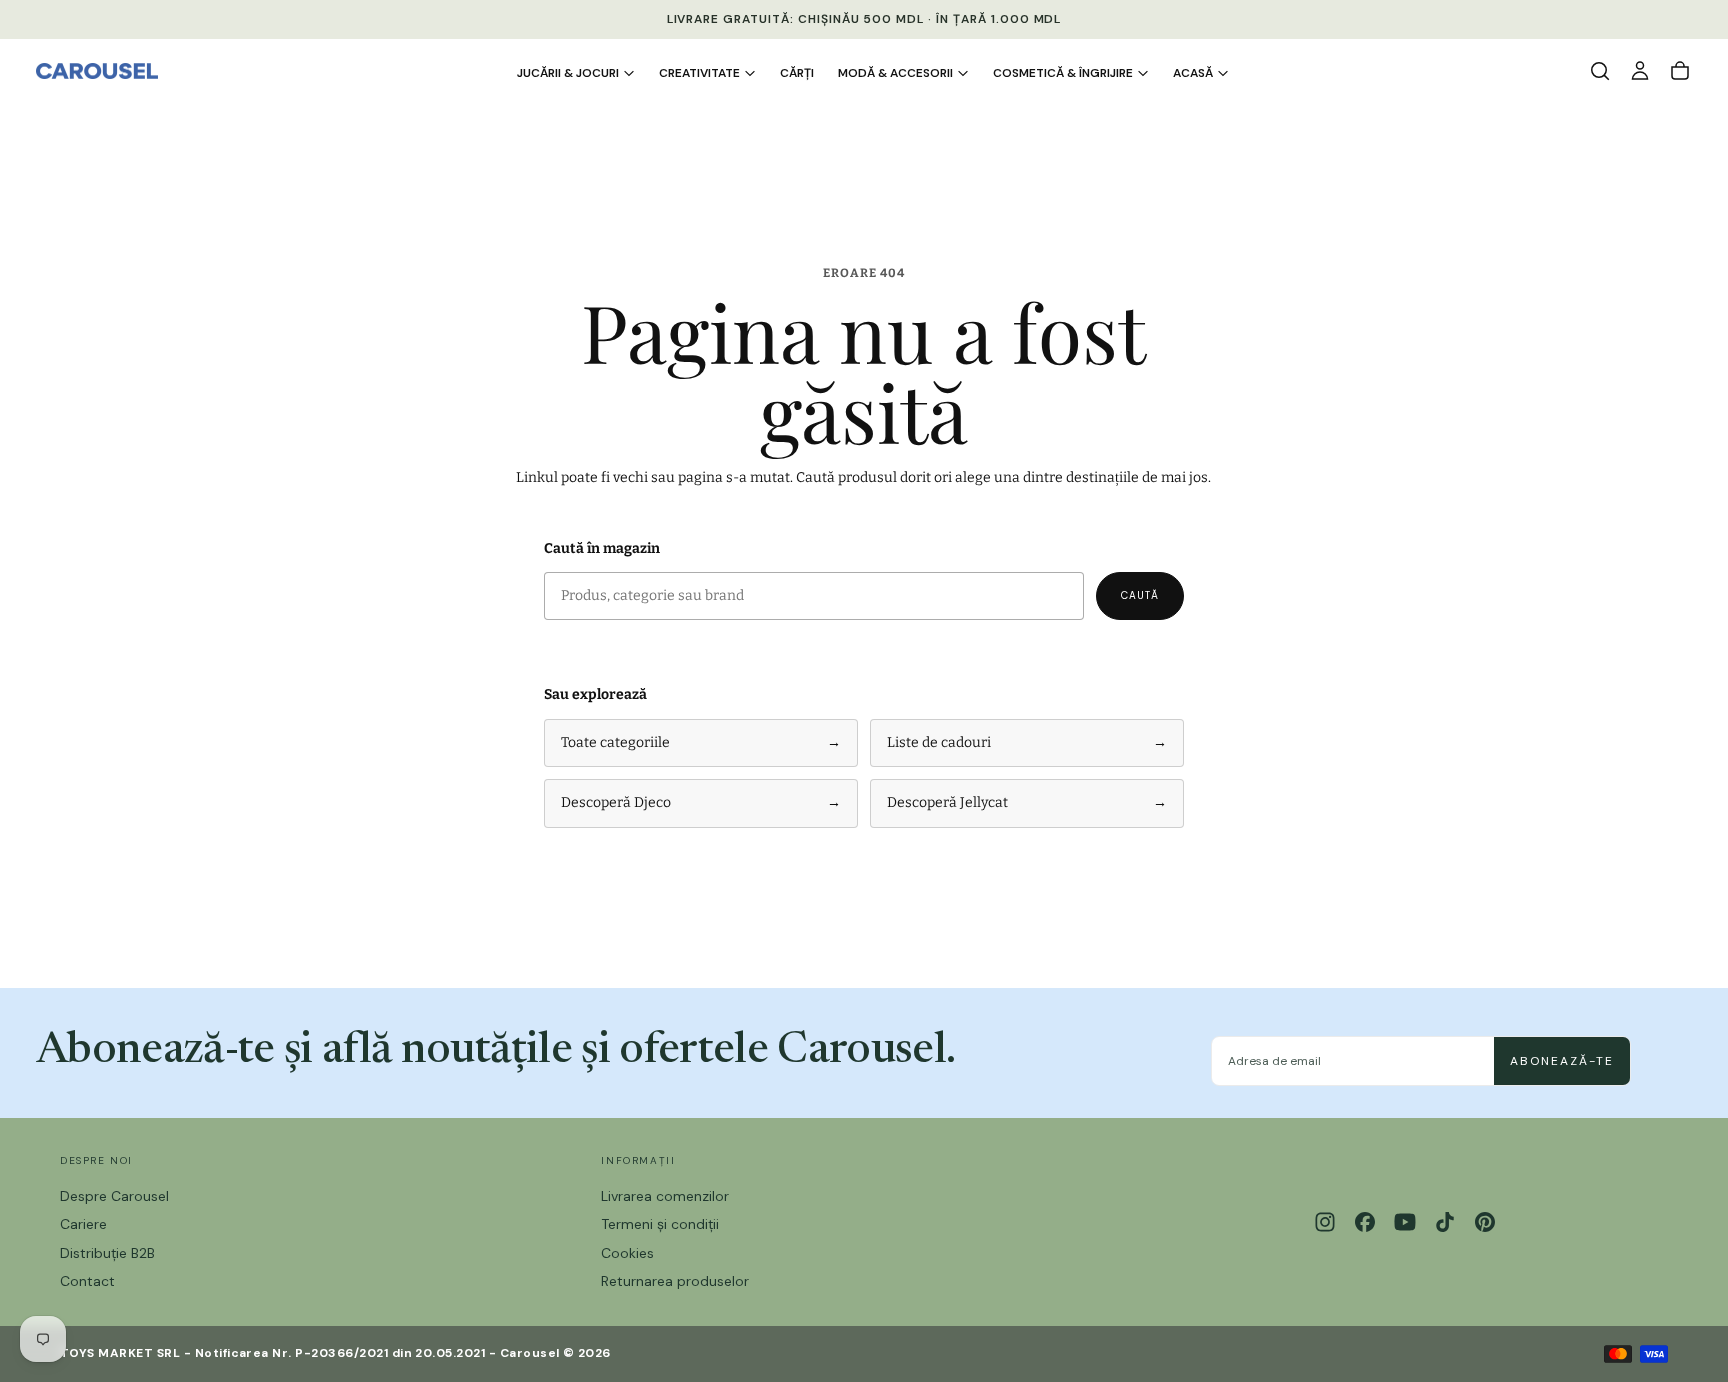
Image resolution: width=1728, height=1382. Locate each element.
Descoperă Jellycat (1027, 802)
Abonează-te (1562, 1061)
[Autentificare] (1640, 71)
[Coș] (1680, 71)
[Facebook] (1365, 1222)
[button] (1600, 71)
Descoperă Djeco (701, 802)
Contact (87, 1281)
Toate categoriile (701, 742)
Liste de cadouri (1027, 742)
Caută (1140, 595)
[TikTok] (1445, 1222)
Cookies (627, 1253)
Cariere (83, 1224)
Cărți (797, 73)
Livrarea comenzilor (665, 1196)
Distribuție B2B (107, 1253)
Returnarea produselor (675, 1281)
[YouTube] (1405, 1222)
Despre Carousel (114, 1196)
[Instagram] (1325, 1222)
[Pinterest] (1485, 1222)
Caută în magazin (602, 548)
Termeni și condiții (660, 1224)
